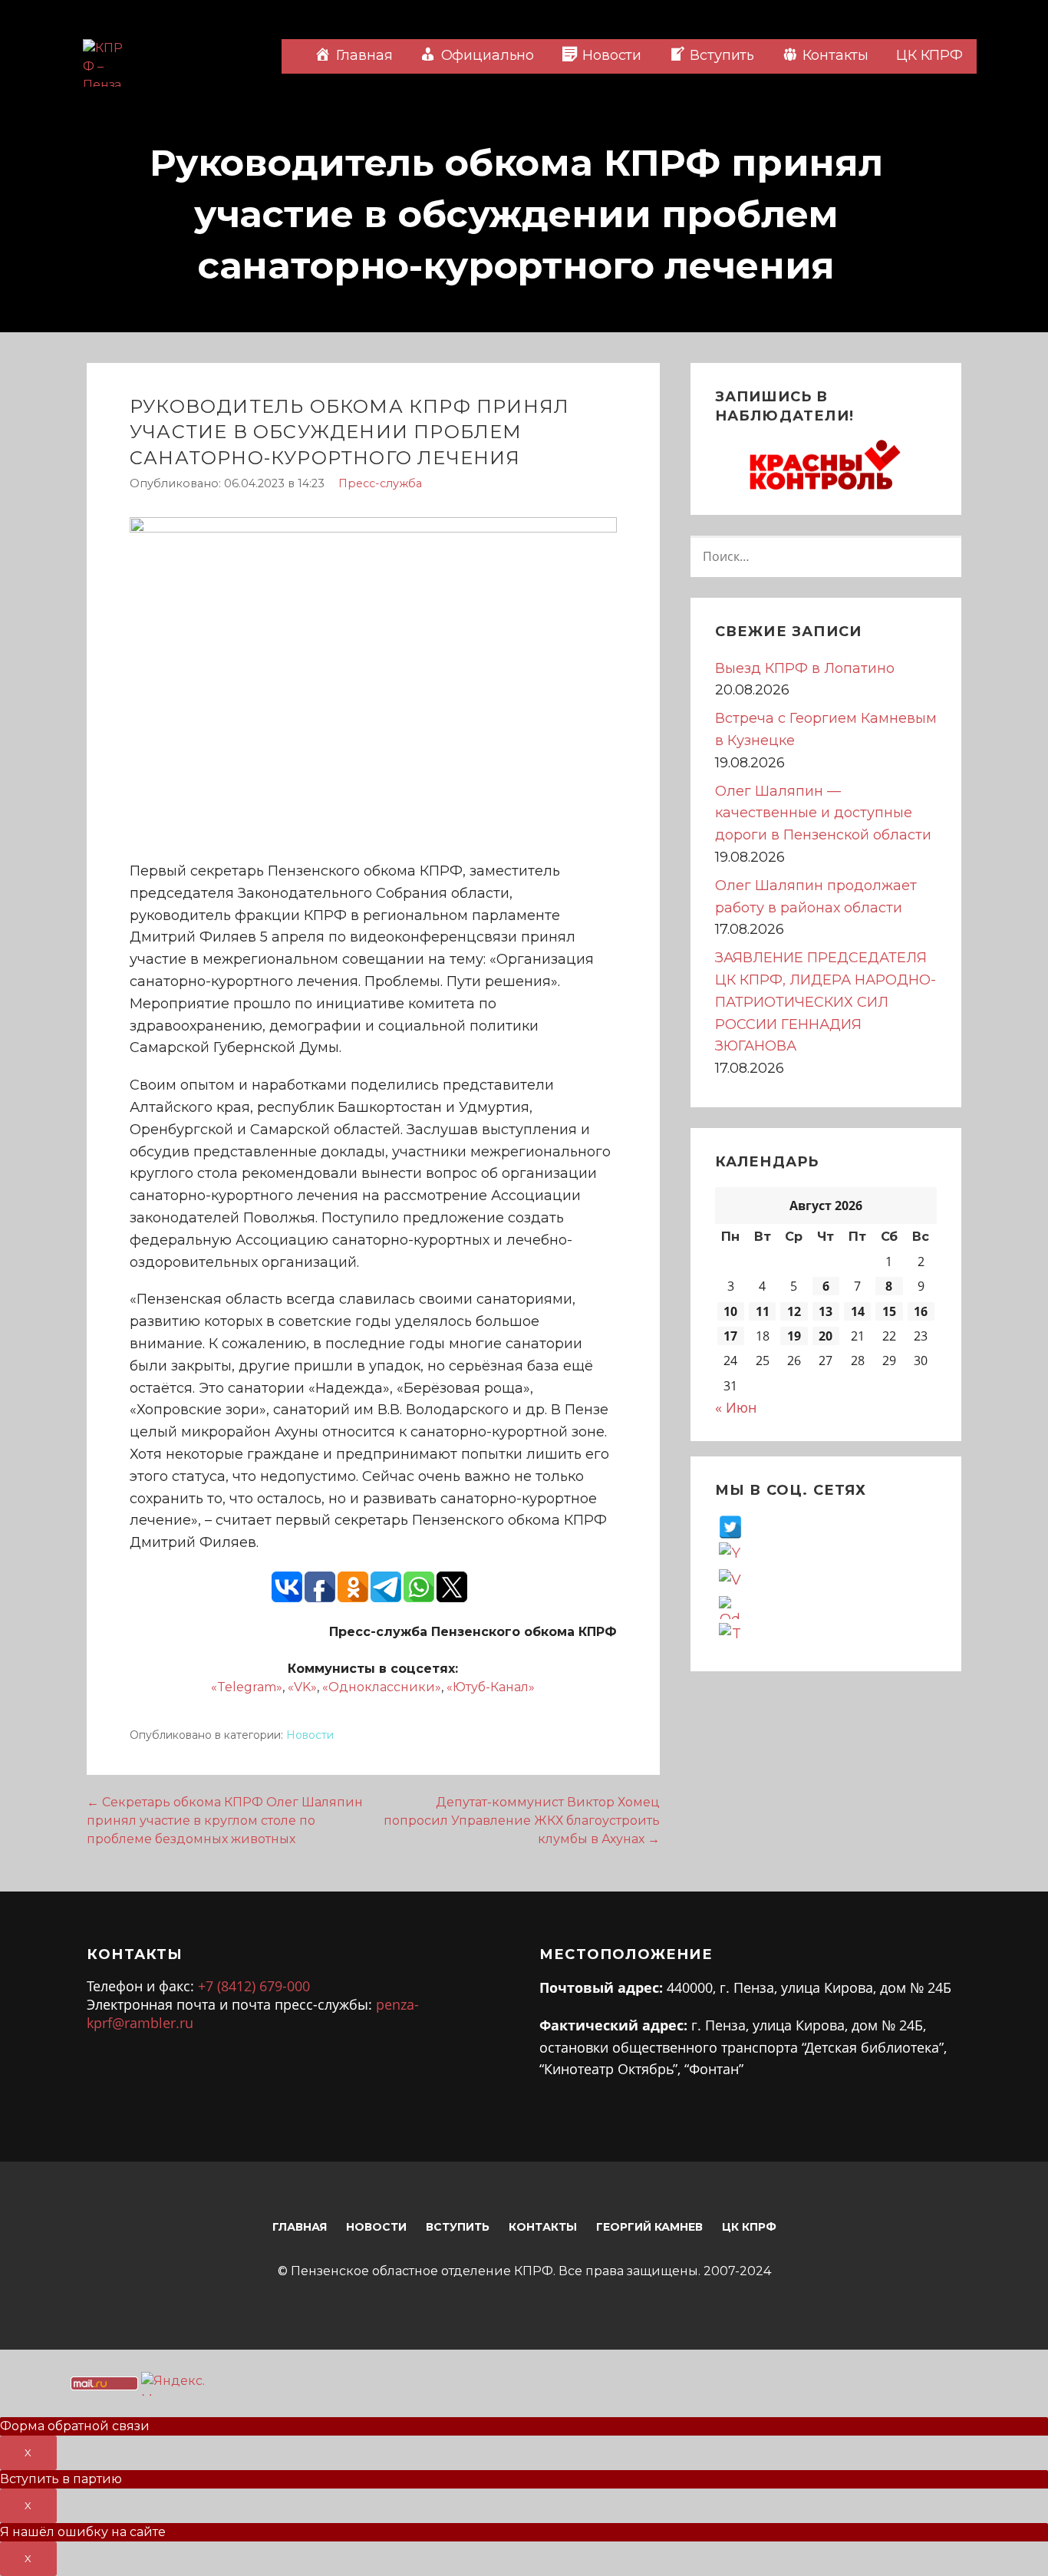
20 (826, 1336)
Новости (310, 1735)
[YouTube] (730, 1553)
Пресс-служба (380, 483)
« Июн (736, 1407)
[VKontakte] (730, 1580)
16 (921, 1311)
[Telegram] (730, 1634)
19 (794, 1336)
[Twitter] (730, 1526)
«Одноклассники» (382, 1687)
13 (826, 1311)
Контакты (543, 2227)
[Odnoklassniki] (730, 1607)
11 (763, 1311)
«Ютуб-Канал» (491, 1687)
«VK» (302, 1687)
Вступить (458, 2227)
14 (858, 1311)
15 (889, 1311)
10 (730, 1311)
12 (794, 1311)
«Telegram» (247, 1687)
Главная (300, 2227)
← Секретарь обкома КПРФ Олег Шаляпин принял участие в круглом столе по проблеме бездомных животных (225, 1821)
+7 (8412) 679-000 (254, 1986)
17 (730, 1336)
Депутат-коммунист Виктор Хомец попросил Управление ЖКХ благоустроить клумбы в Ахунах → (522, 1821)
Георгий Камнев (649, 2227)
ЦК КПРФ (929, 55)
